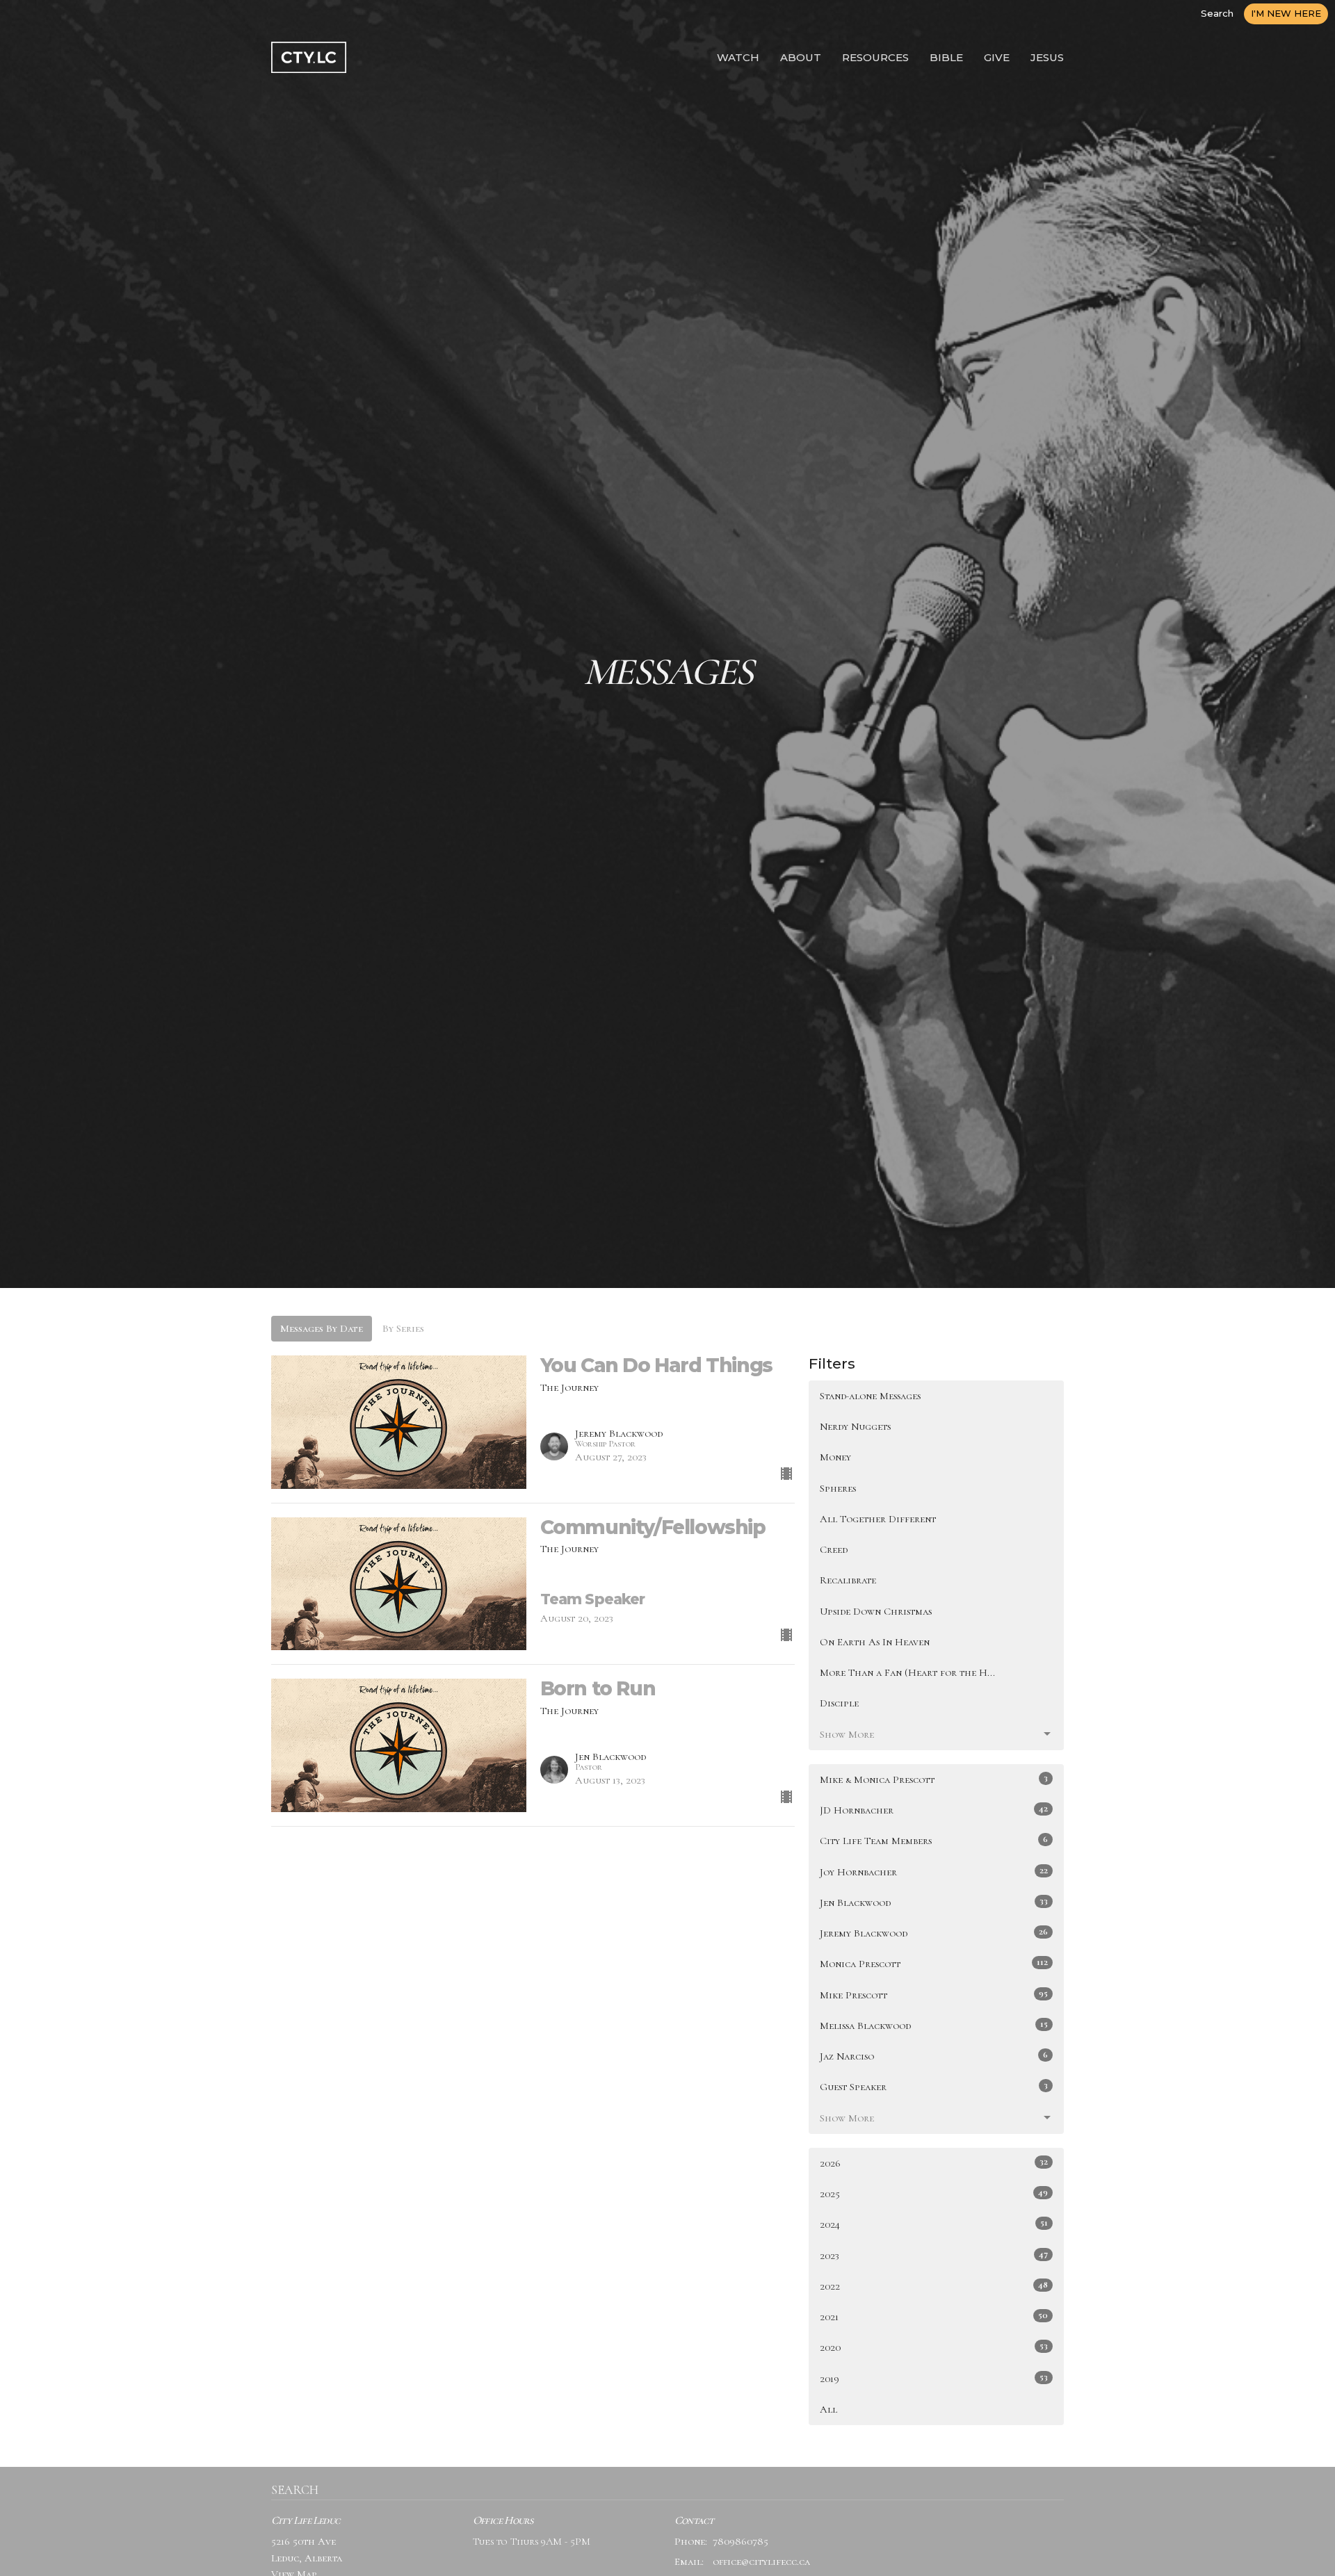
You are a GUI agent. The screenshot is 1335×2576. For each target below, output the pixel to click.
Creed (834, 1549)
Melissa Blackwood (934, 2025)
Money (835, 1457)
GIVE (997, 57)
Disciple (839, 1703)
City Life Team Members (934, 1840)
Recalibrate (848, 1580)
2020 (934, 2347)
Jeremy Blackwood (934, 1933)
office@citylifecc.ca (761, 2561)
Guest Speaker (934, 2086)
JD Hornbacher (934, 1810)
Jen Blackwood (934, 1902)
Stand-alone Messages (870, 1396)
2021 (934, 2316)
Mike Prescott (934, 1995)
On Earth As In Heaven (875, 1642)
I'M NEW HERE (1286, 13)
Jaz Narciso (934, 2056)
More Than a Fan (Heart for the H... (907, 1672)
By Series (403, 1328)
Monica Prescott (934, 1963)
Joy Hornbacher (934, 1872)
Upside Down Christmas (876, 1611)
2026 (934, 2163)
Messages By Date (322, 1328)
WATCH (738, 57)
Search (1217, 13)
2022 (934, 2286)
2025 (934, 2193)
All (828, 2409)
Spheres (838, 1488)
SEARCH (295, 2490)
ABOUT (801, 57)
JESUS (1047, 57)
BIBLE (946, 57)
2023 (934, 2255)
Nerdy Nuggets (855, 1426)
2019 (934, 2378)
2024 (934, 2224)
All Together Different (878, 1519)
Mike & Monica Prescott (934, 1779)
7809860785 (741, 2541)
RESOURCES (875, 57)
